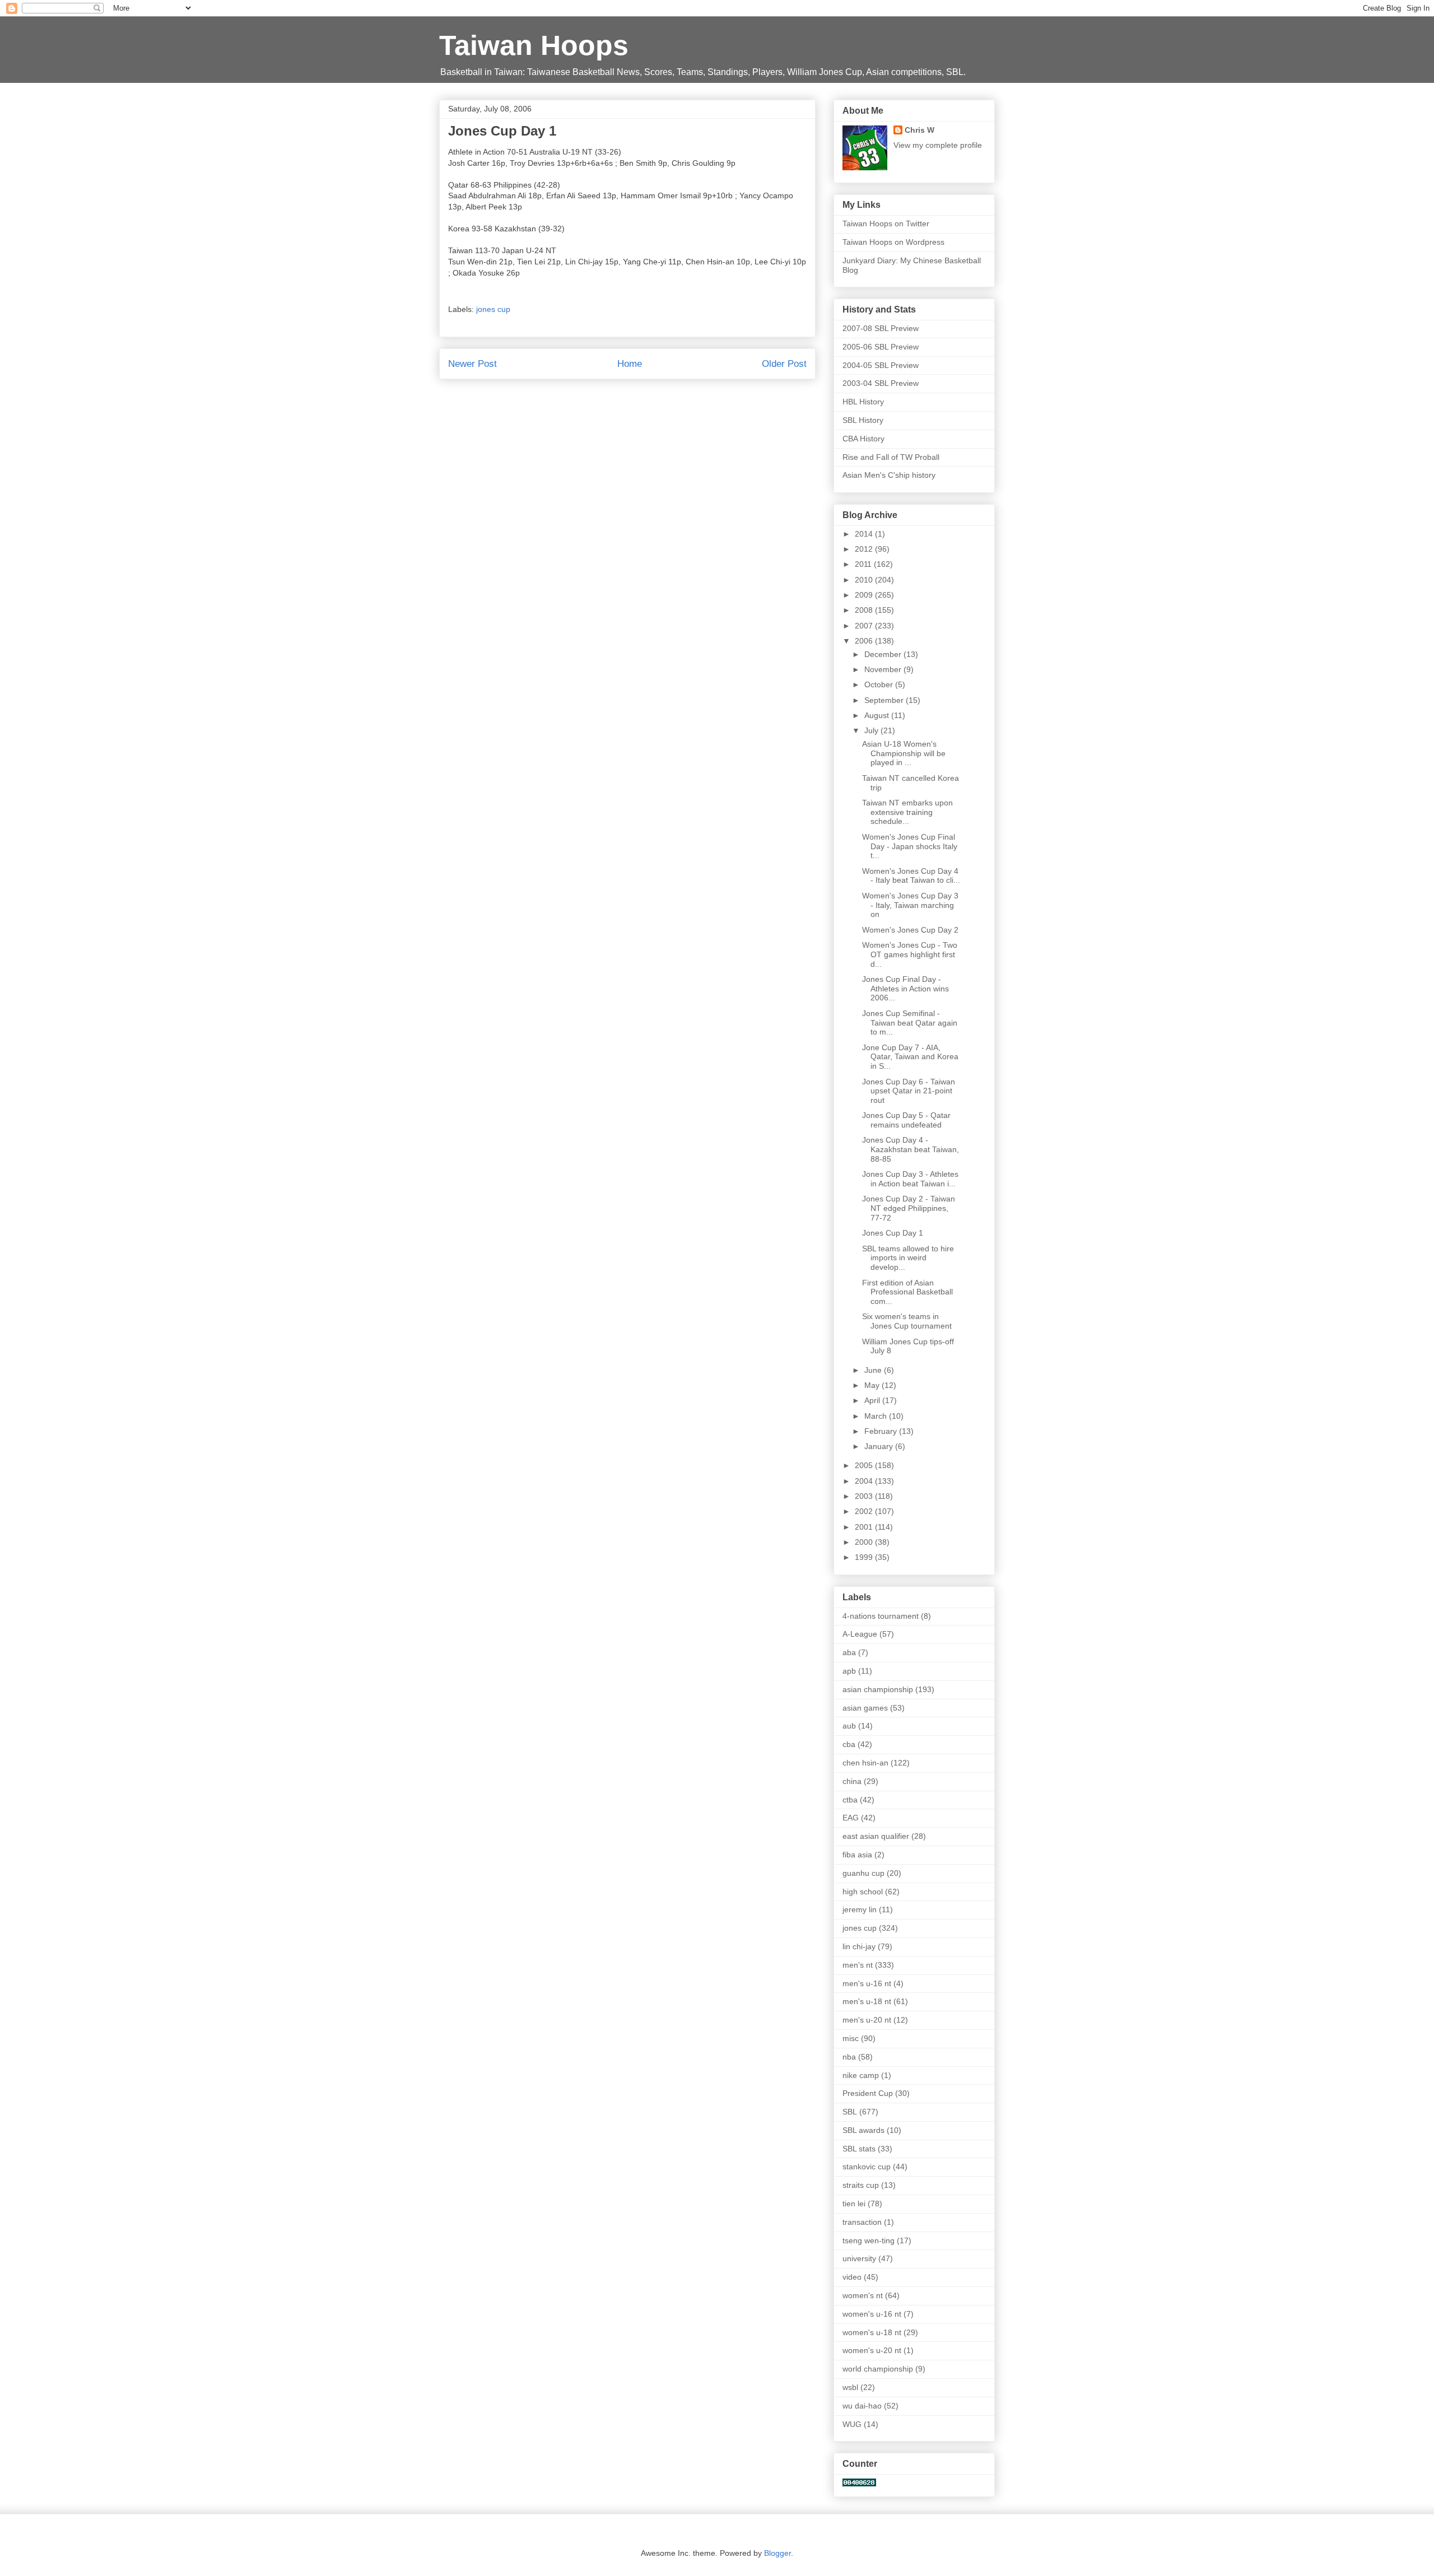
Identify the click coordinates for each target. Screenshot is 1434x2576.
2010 (865, 580)
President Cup (868, 2093)
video (852, 2277)
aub (849, 1726)
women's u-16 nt (872, 2314)
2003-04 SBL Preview (881, 383)
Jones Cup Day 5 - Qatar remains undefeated (906, 1120)
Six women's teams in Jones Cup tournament (907, 1321)
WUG (852, 2424)
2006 (865, 641)
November (884, 669)
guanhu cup (863, 1873)
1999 (865, 1557)
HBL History (863, 402)
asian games (865, 1708)
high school (863, 1892)
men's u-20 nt (867, 2020)
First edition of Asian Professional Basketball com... (907, 1292)
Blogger (777, 2553)
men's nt (858, 1965)
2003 (865, 1496)
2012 (865, 549)
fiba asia (857, 1855)
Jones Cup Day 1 (893, 1233)
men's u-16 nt (867, 1983)
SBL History (863, 420)
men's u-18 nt (867, 2001)
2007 (865, 626)
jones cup (493, 309)
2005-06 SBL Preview (881, 347)
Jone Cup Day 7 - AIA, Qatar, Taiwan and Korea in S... (910, 1057)
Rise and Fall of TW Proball (891, 457)
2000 (865, 1542)
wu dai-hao (862, 2406)
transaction (862, 2222)
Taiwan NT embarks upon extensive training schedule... (907, 812)
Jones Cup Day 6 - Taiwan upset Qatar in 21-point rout (909, 1091)
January (880, 1446)
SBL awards (863, 2130)
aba (849, 1652)
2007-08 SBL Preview (881, 328)
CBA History (863, 439)
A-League (860, 1634)
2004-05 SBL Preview (881, 365)
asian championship (878, 1689)
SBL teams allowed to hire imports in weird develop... (908, 1258)
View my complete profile (938, 145)
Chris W (919, 130)
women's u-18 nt (872, 2332)
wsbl (850, 2387)
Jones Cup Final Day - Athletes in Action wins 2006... (905, 989)
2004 (865, 1481)
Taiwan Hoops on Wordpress (893, 242)
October (880, 684)
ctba (850, 1800)
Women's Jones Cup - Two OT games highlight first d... (910, 954)
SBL (850, 2112)
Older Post (784, 364)
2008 (865, 610)
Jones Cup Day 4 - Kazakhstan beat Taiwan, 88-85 (911, 1149)
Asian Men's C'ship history (889, 475)
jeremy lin (860, 1909)
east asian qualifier (876, 1836)
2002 (865, 1511)
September (885, 700)
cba (849, 1744)
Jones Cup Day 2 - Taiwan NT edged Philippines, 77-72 (909, 1208)
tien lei (854, 2204)
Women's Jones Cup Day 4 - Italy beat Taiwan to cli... (911, 876)
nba (849, 2057)
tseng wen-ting (869, 2240)
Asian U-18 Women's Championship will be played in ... (904, 753)
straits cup (861, 2185)
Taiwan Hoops (534, 45)
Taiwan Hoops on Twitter (886, 223)
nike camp (861, 2075)
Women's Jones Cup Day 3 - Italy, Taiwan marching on (910, 905)
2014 (865, 534)
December (884, 654)
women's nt (863, 2295)
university (859, 2258)
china (852, 1781)
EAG (851, 1818)
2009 (865, 595)
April (873, 1400)
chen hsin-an (865, 1763)
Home (630, 364)
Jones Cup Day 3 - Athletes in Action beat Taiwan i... (910, 1179)
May (873, 1385)
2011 (864, 564)
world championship (878, 2369)
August (878, 715)
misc (851, 2038)
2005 (865, 1465)
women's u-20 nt (872, 2350)
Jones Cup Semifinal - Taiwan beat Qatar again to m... (910, 1023)
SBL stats (859, 2149)
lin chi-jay (859, 1946)
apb (849, 1671)
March (877, 1416)
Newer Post (472, 364)
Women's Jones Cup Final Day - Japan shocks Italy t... (910, 846)
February (882, 1431)
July (872, 730)
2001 (865, 1527)
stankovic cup (867, 2167)
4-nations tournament (881, 1616)
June (874, 1370)
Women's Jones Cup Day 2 (910, 930)
